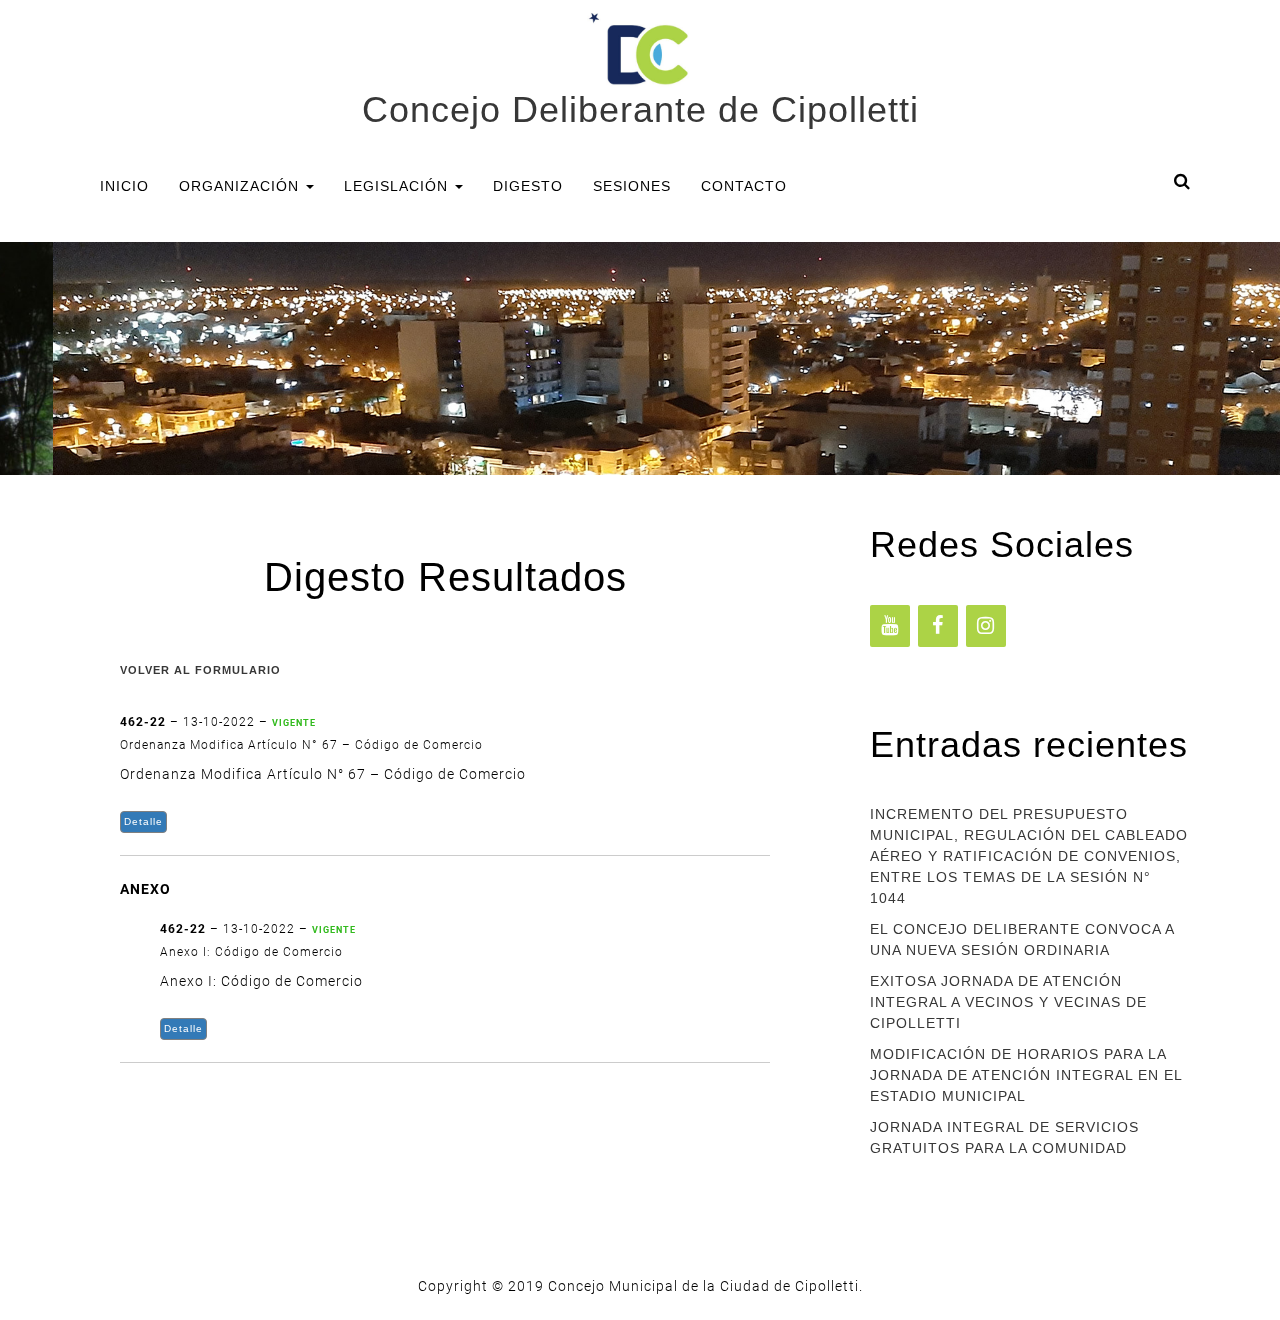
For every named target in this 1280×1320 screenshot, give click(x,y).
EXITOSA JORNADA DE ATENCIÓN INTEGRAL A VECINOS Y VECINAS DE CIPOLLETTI (1008, 1002)
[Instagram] (986, 626)
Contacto (744, 186)
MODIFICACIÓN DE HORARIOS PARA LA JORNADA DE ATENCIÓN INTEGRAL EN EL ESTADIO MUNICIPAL (1026, 1075)
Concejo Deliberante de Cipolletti (640, 109)
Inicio (124, 186)
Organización (241, 186)
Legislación (398, 186)
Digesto (528, 186)
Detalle (143, 821)
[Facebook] (938, 626)
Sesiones (632, 186)
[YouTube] (890, 626)
